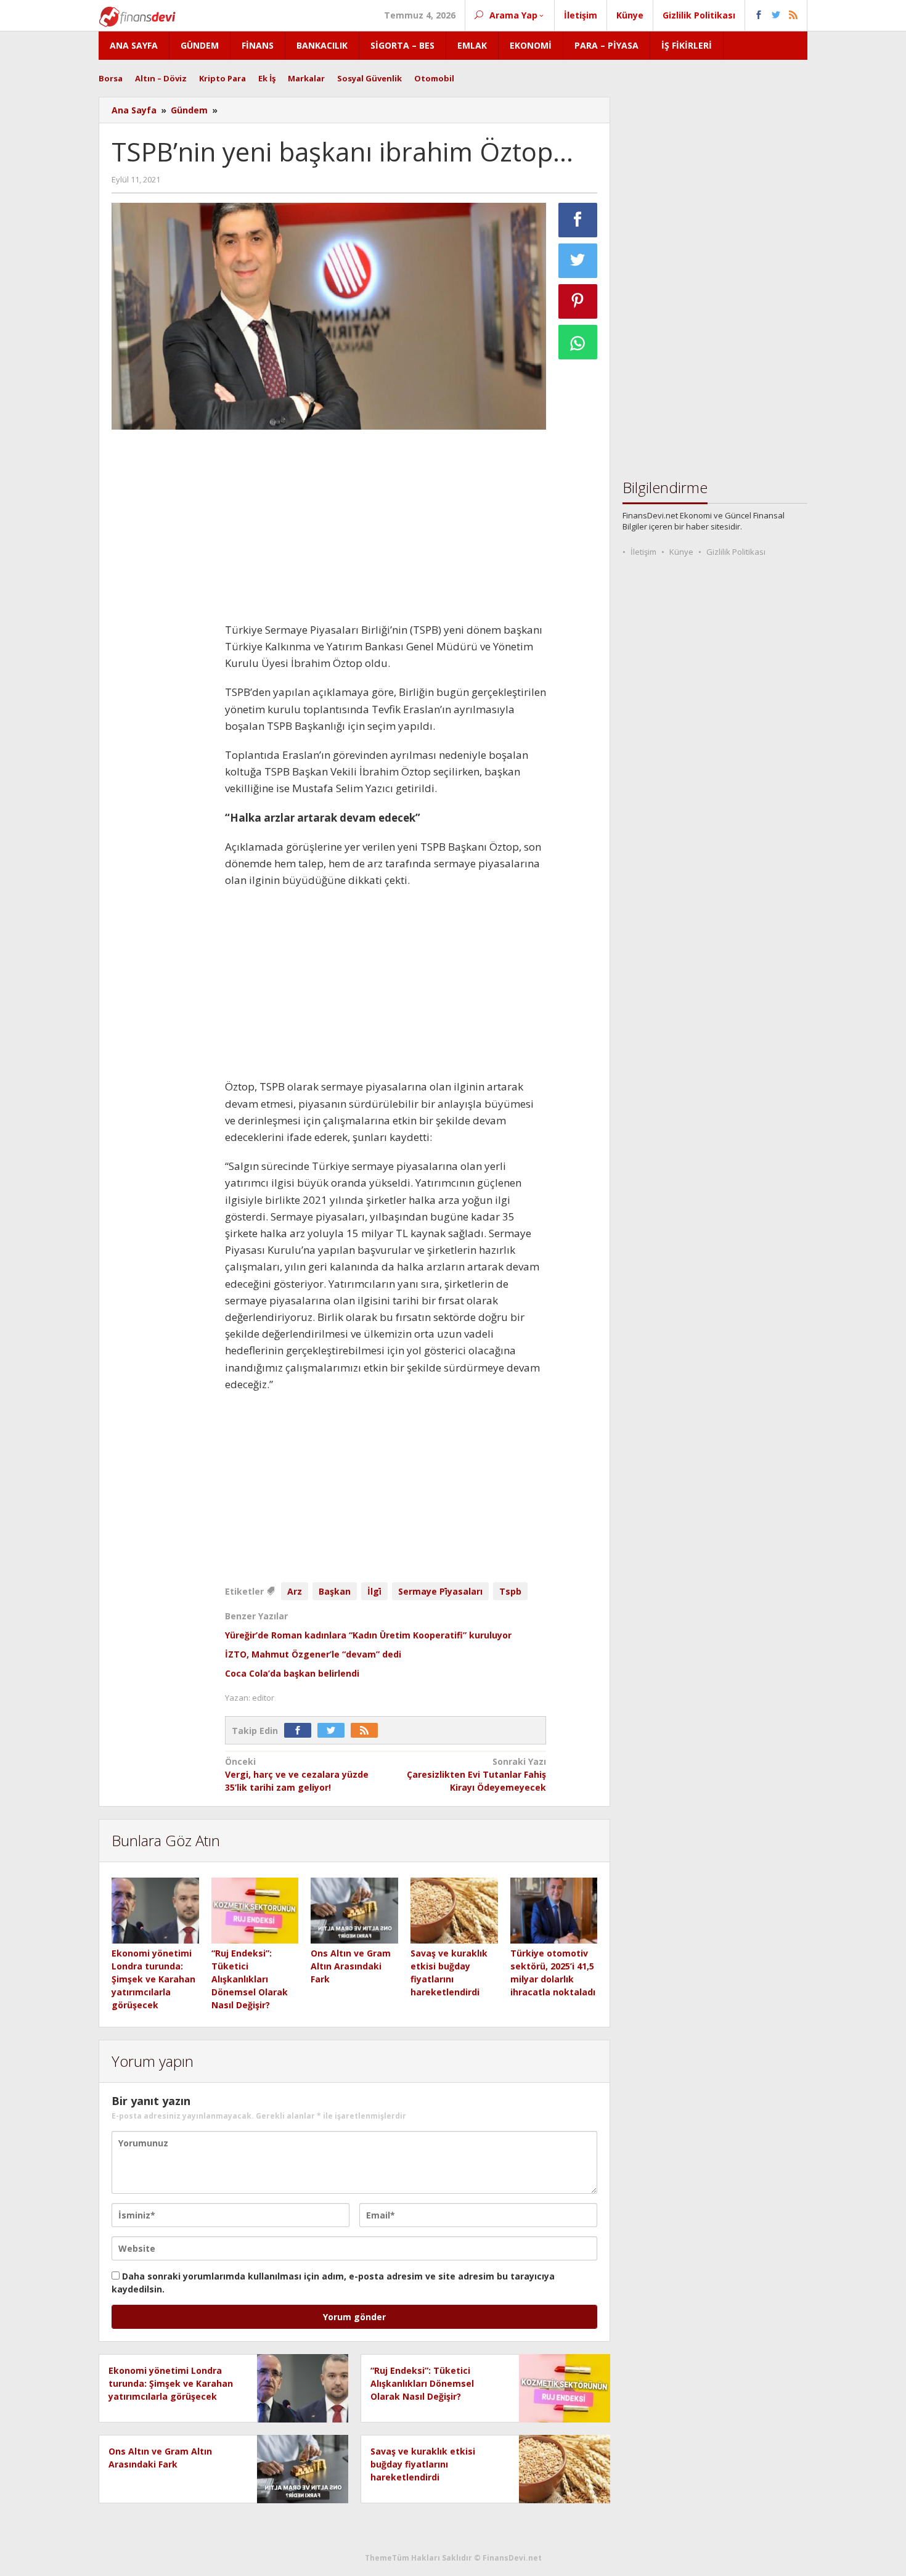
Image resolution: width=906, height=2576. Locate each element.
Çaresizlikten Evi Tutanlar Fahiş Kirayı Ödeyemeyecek (476, 1774)
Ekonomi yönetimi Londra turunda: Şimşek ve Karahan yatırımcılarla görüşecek (153, 1979)
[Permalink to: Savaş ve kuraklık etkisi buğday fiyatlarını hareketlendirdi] (454, 1911)
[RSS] (367, 1731)
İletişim (643, 552)
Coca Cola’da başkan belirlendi (292, 1673)
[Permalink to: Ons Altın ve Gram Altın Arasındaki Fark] (354, 1911)
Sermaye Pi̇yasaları (440, 1591)
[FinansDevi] (137, 16)
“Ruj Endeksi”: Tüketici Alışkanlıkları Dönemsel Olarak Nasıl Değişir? (250, 1979)
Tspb (510, 1591)
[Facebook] (301, 1731)
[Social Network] (776, 15)
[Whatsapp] (578, 342)
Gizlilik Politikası (736, 552)
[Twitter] (334, 1731)
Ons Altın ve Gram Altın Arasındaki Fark (351, 1966)
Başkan (335, 1591)
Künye (681, 552)
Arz (295, 1591)
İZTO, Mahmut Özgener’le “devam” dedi (313, 1654)
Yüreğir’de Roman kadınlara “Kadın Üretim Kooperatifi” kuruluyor (368, 1635)
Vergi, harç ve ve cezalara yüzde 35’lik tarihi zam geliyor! (297, 1774)
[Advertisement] (162, 624)
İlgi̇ (374, 1591)
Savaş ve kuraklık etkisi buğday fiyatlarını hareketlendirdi (423, 2464)
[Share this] (578, 220)
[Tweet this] (578, 261)
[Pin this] (578, 301)
